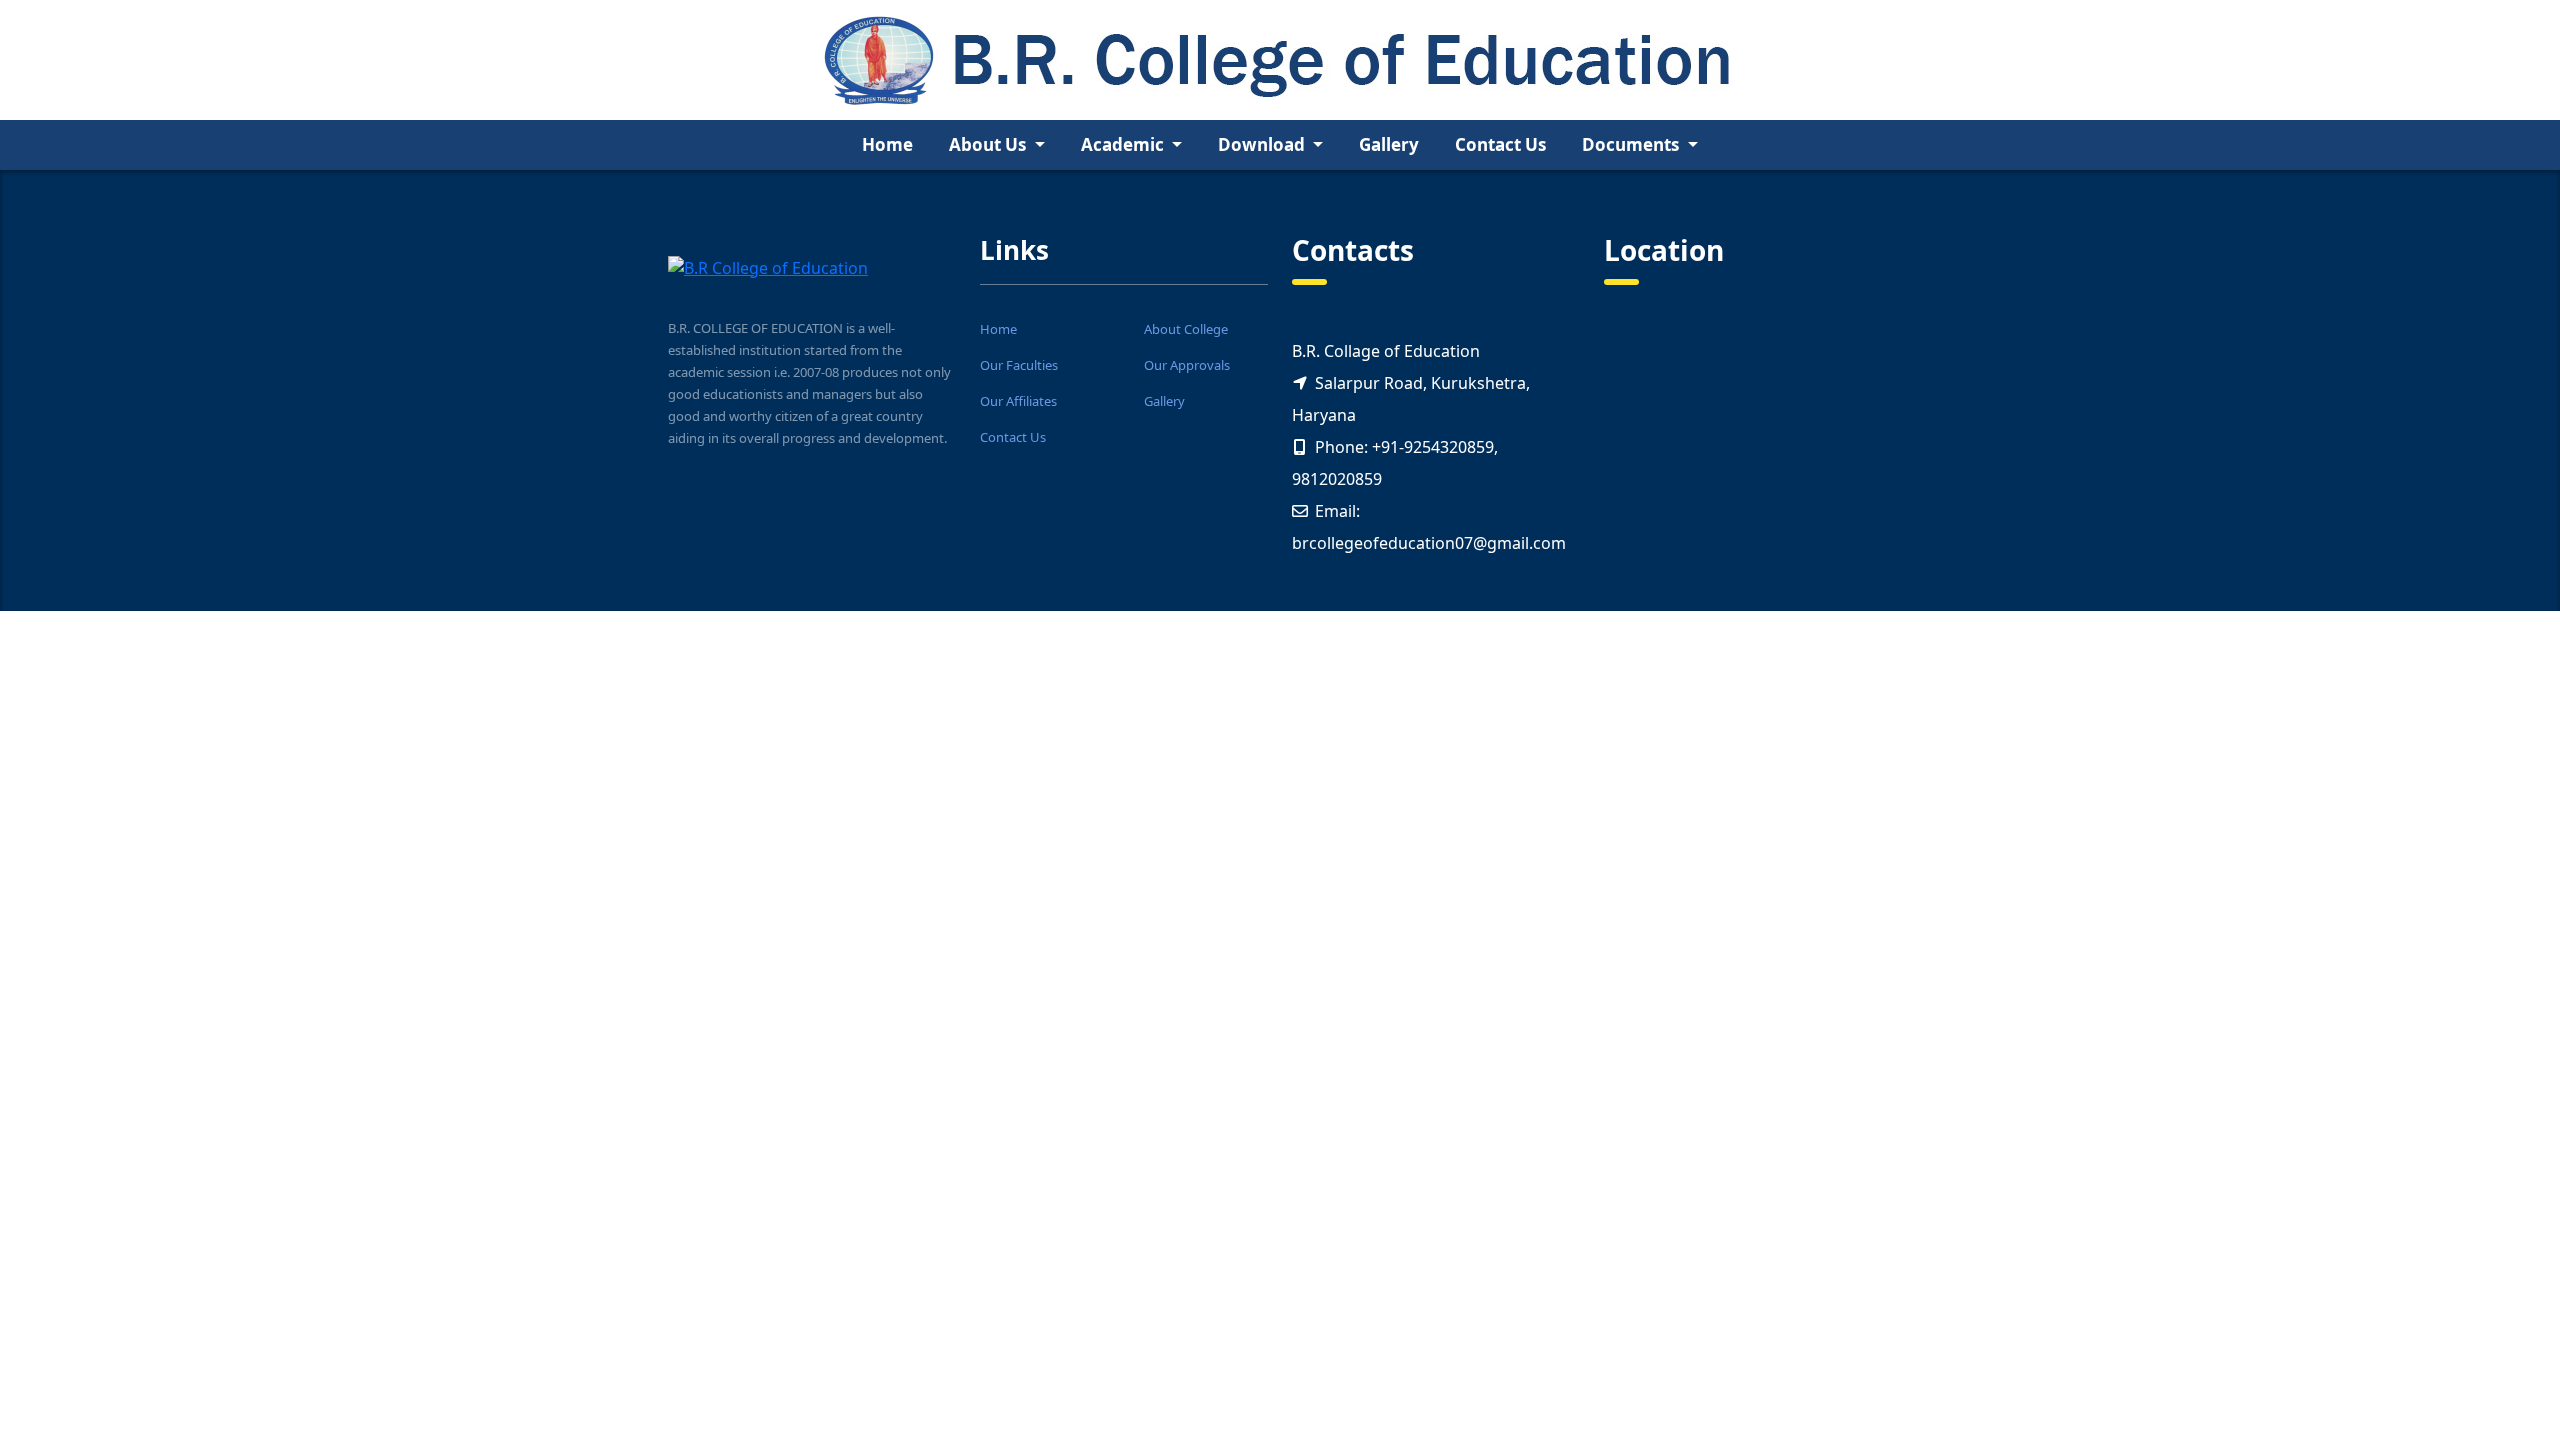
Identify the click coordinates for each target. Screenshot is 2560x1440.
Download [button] (1263, 144)
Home (887, 144)
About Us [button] (989, 144)
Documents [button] (1632, 144)
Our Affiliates (1018, 401)
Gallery (1389, 144)
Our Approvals (1187, 365)
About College (1186, 329)
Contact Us (1500, 144)
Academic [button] (1124, 144)
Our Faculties (1019, 365)
